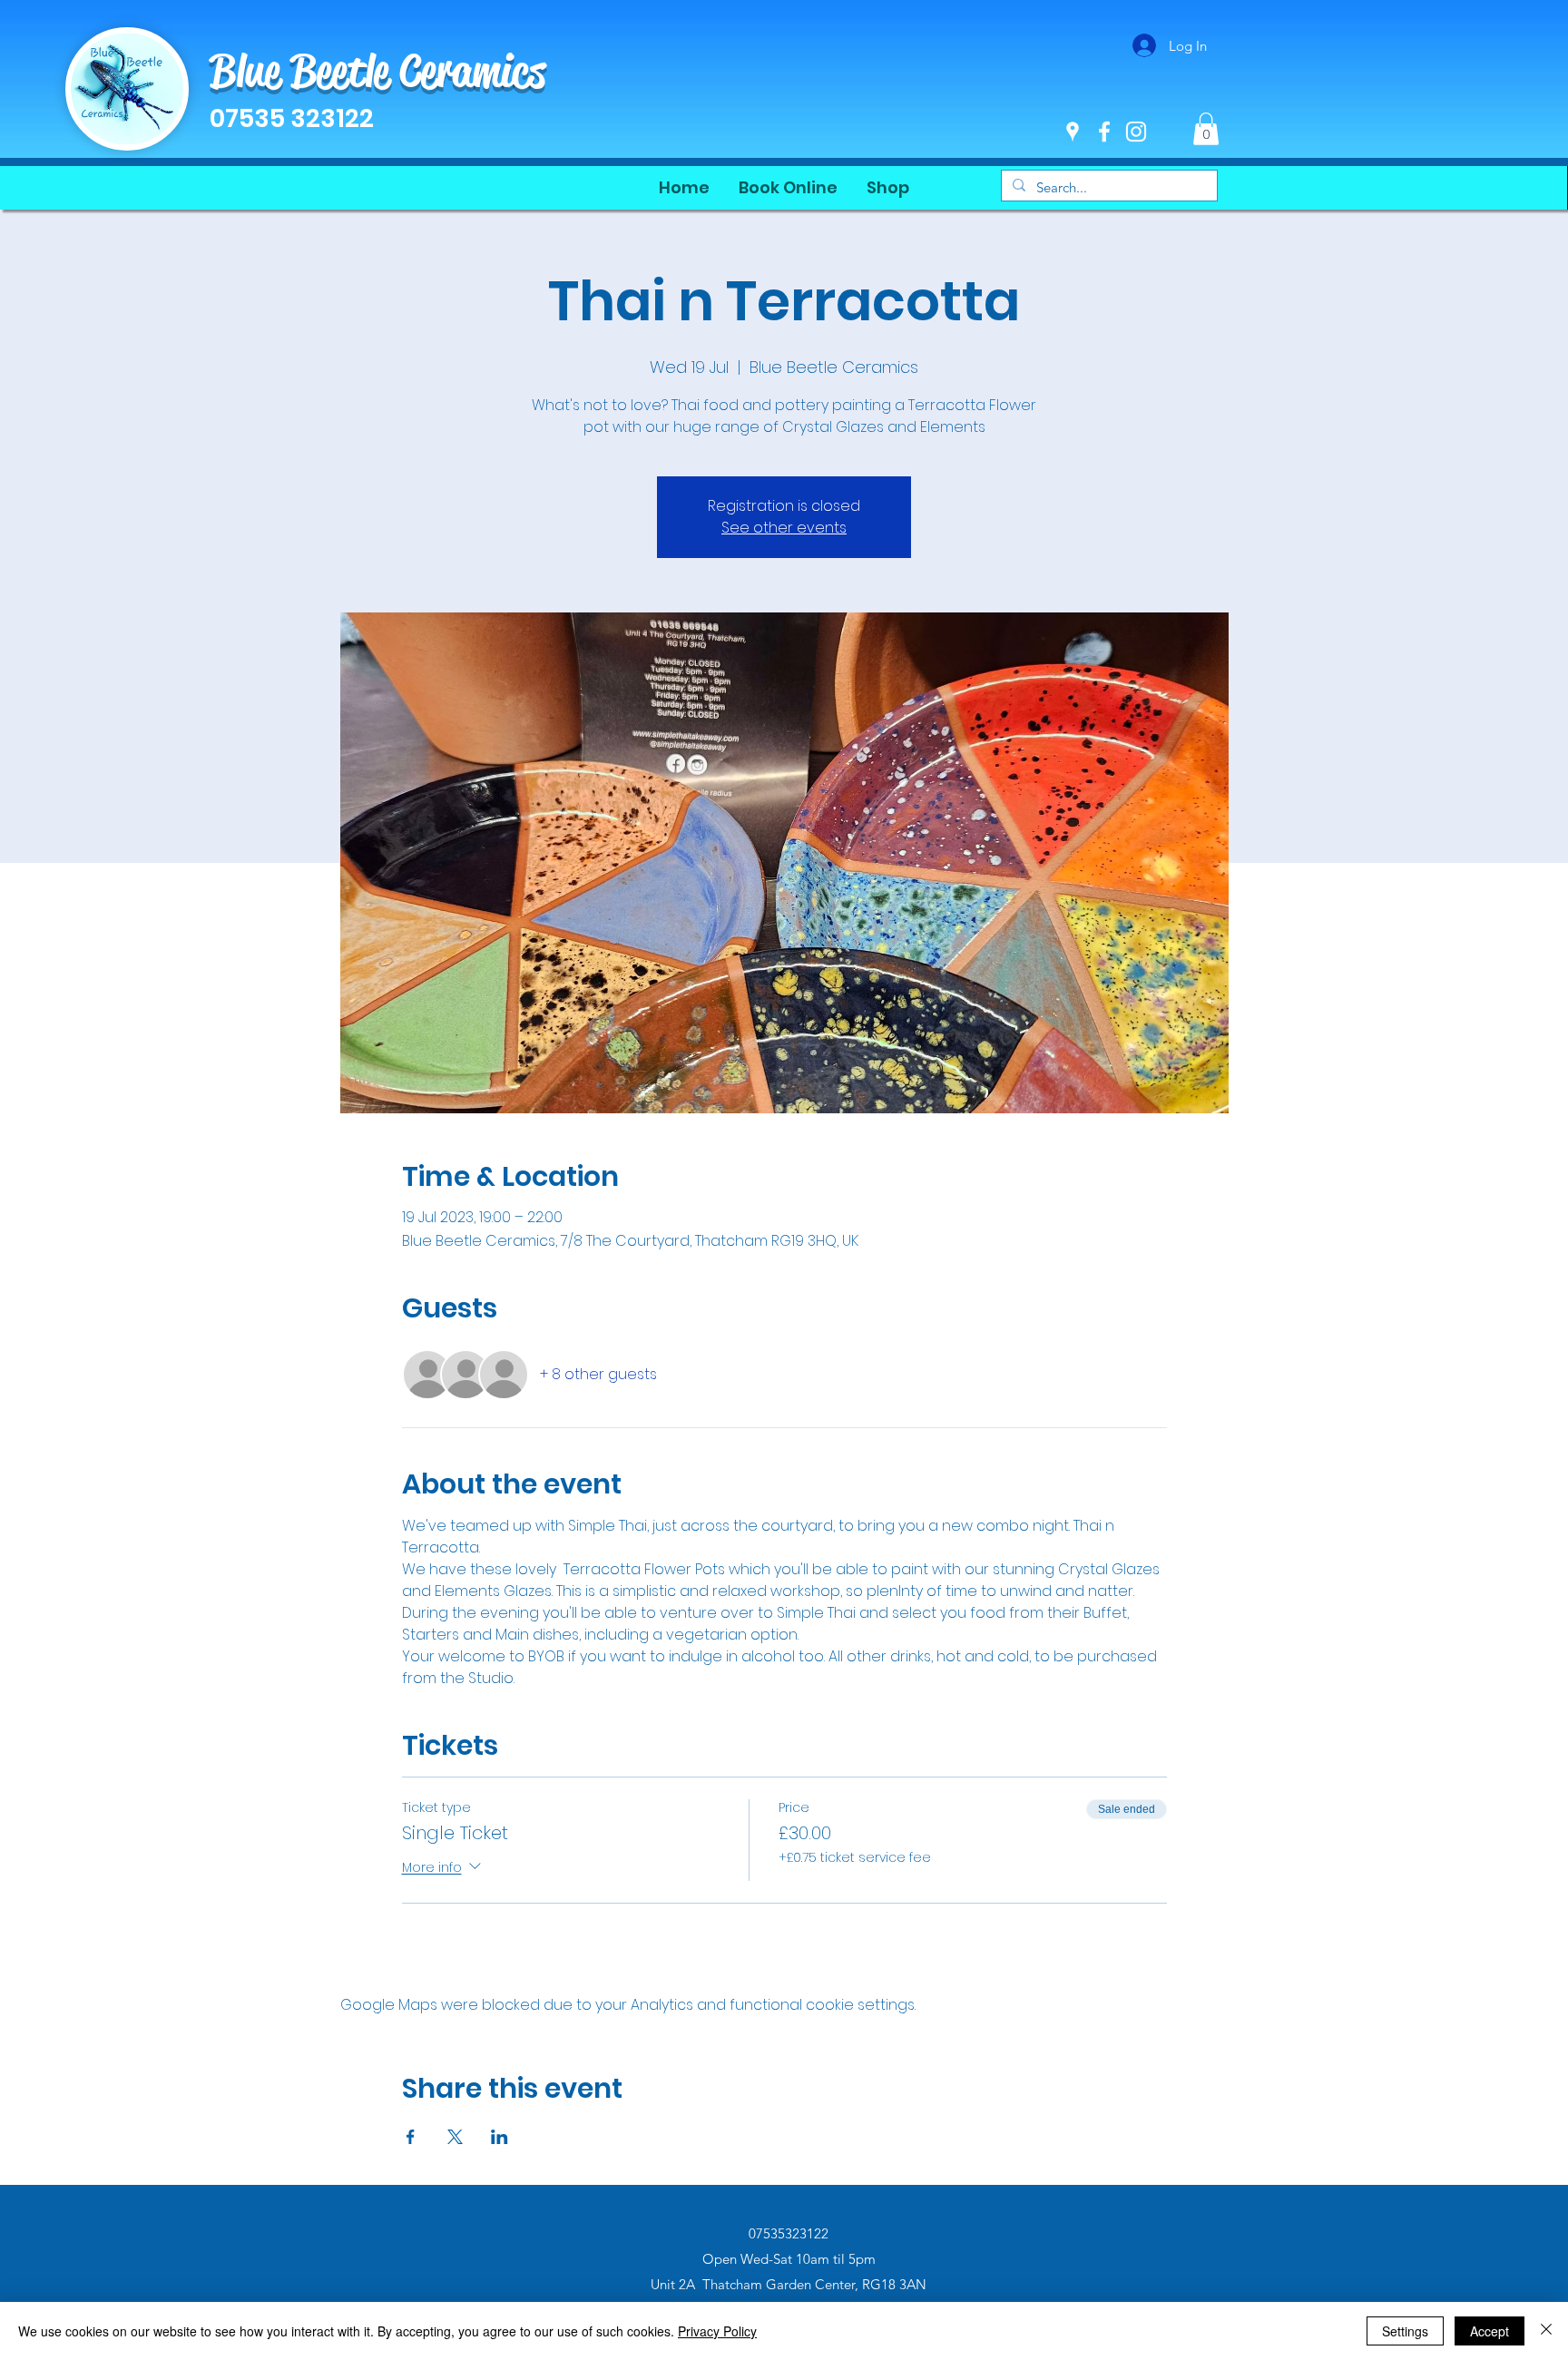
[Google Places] (1073, 132)
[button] (1206, 129)
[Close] (1546, 2331)
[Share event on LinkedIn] (500, 2137)
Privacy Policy (717, 2331)
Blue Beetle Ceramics (377, 71)
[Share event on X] (455, 2137)
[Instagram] (1136, 132)
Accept (1490, 2331)
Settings (1405, 2331)
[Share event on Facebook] (411, 2137)
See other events (784, 528)
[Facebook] (1104, 132)
